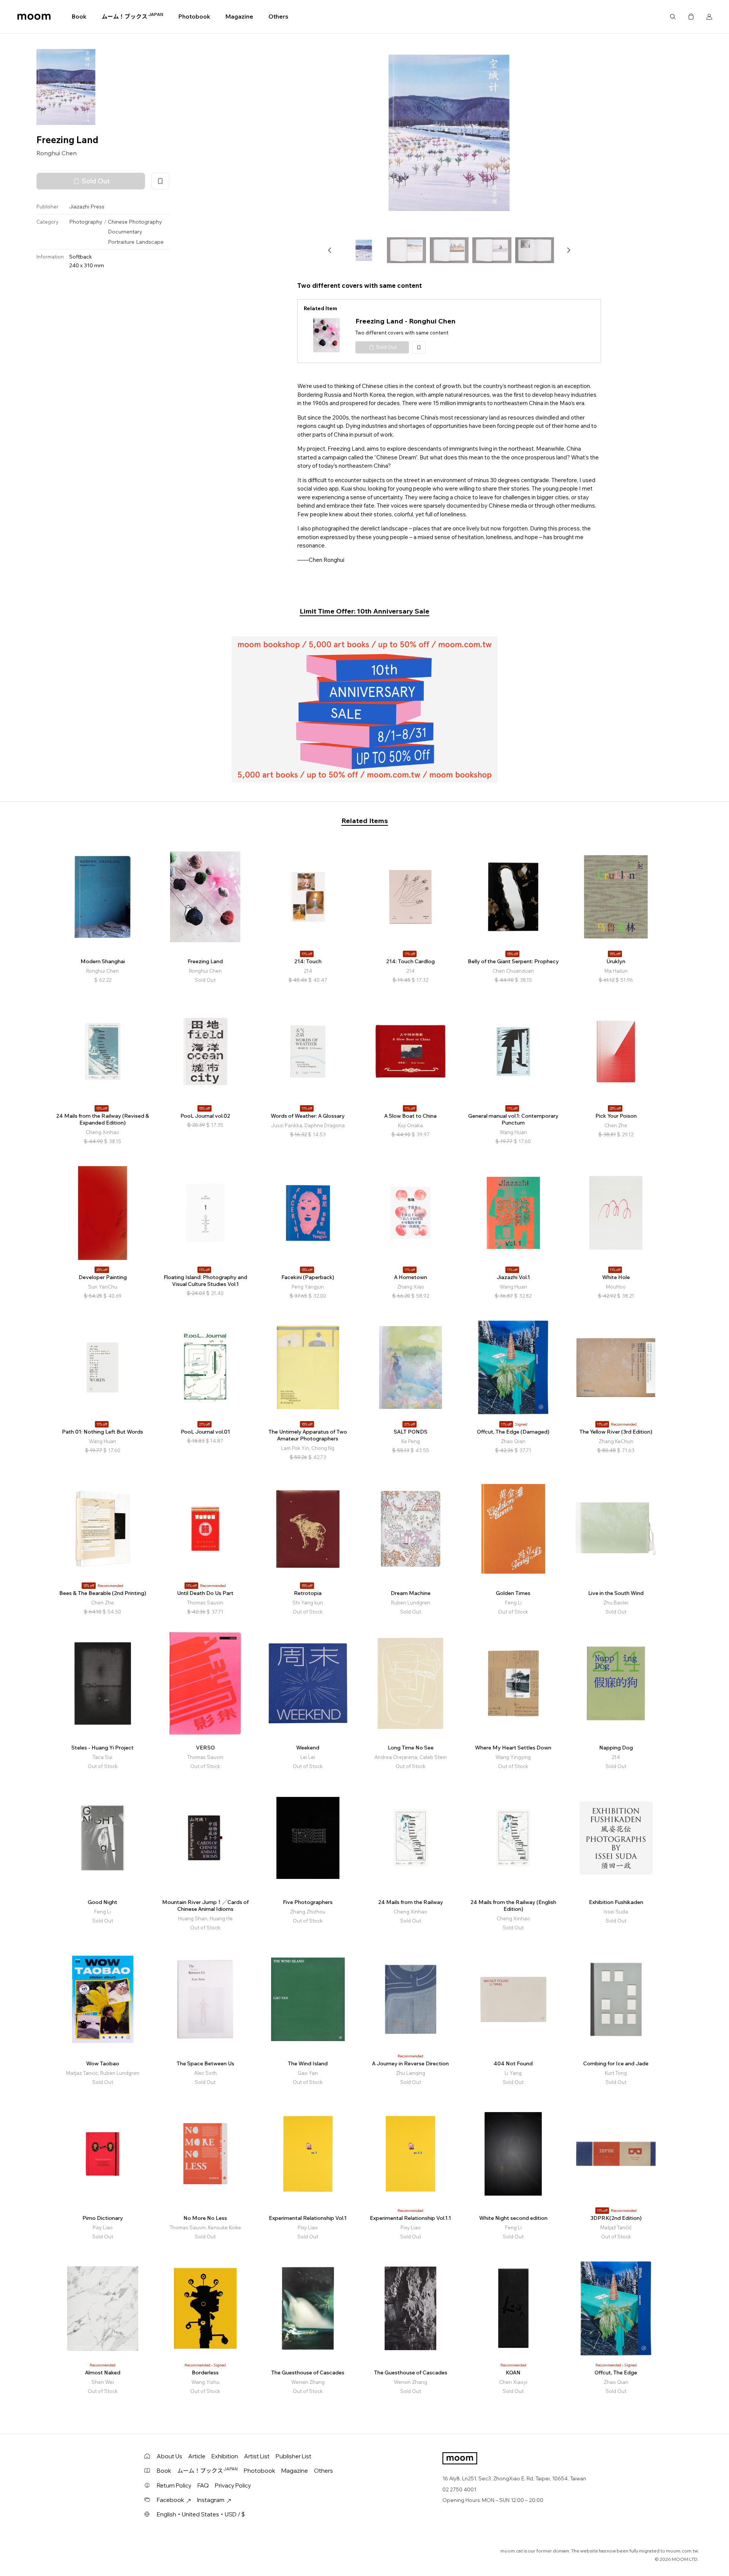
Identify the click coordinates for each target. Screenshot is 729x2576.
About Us (170, 2456)
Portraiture (121, 242)
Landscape (150, 242)
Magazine (239, 17)
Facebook (170, 2500)
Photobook (194, 17)
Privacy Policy (233, 2485)
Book (79, 17)
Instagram (211, 2500)
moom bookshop (34, 17)
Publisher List (293, 2456)
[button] (330, 250)
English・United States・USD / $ (201, 2514)
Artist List (257, 2456)
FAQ (203, 2485)
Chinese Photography (135, 222)
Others (278, 17)
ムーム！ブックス (133, 16)
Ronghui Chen (57, 153)
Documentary (125, 232)
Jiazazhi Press (87, 207)
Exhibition (225, 2456)
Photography (86, 222)
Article (197, 2456)
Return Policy (174, 2485)
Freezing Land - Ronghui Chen (406, 321)
